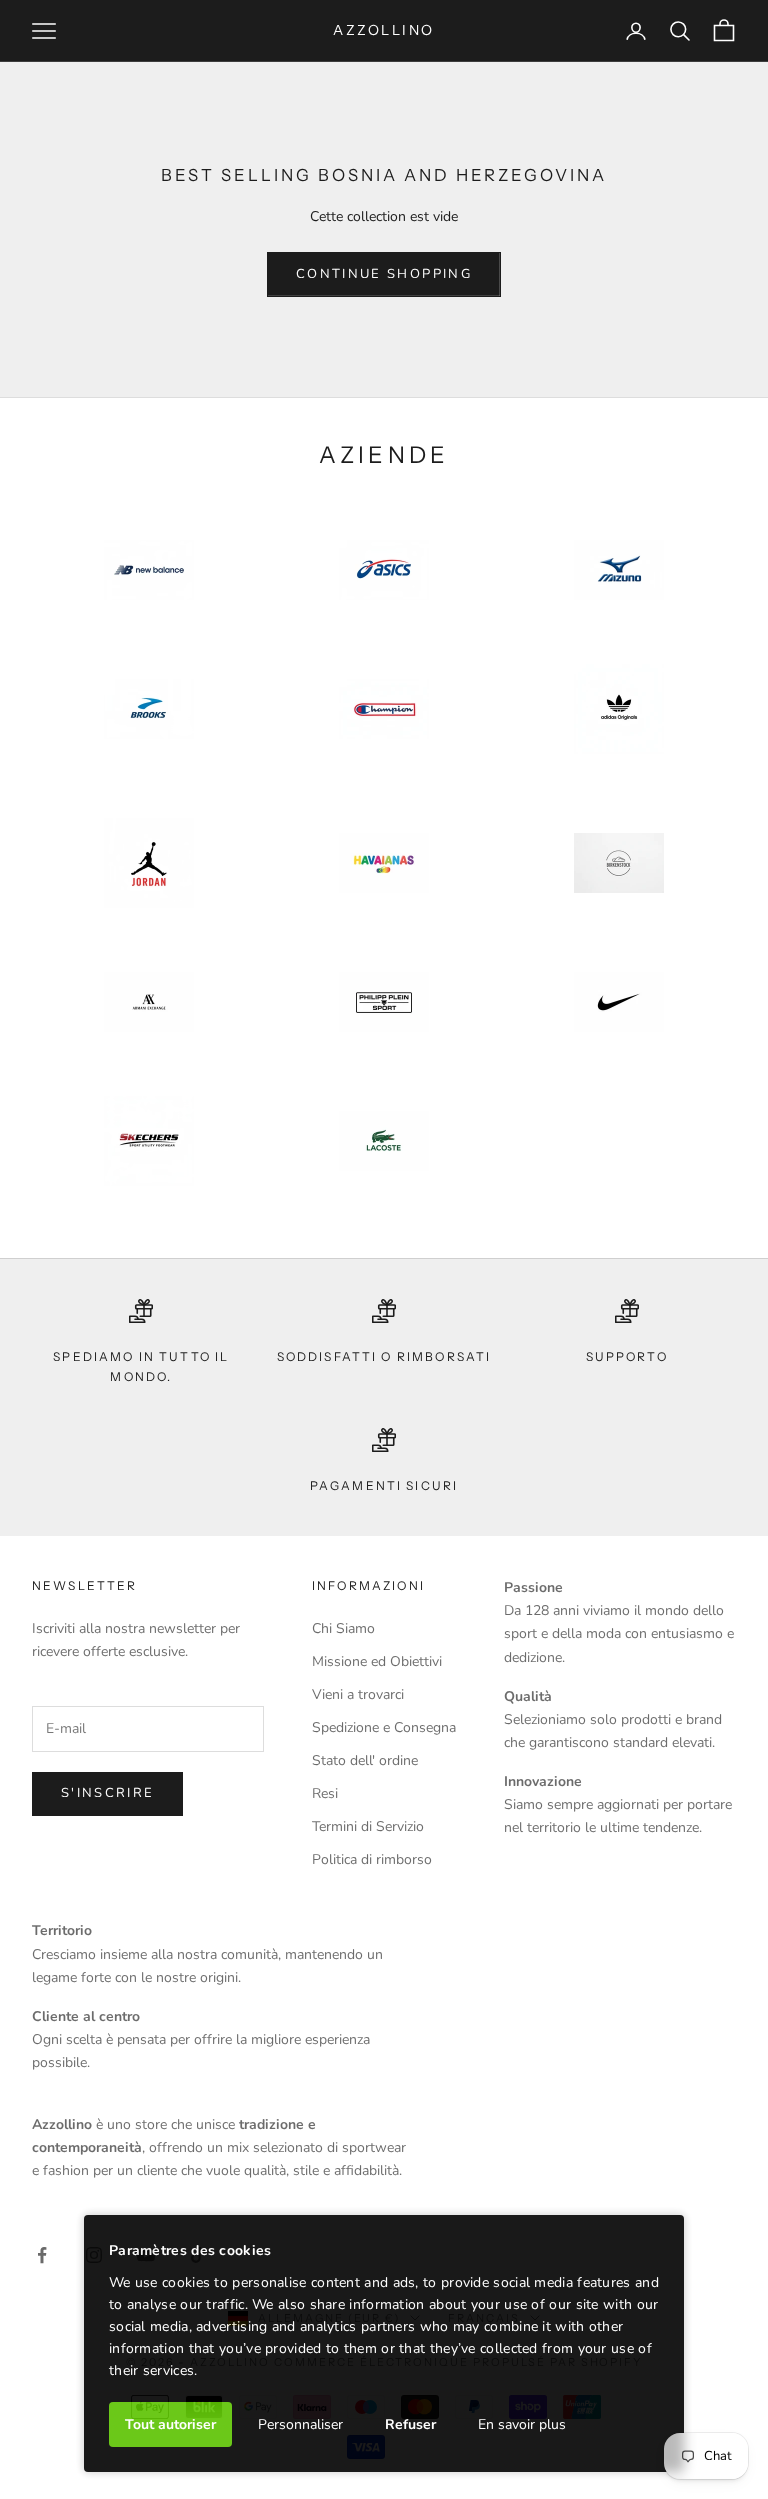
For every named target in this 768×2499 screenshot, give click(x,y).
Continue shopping (384, 274)
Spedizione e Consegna (384, 1727)
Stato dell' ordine (365, 1760)
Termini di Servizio (368, 1826)
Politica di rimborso (372, 1859)
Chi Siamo (343, 1628)
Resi (325, 1793)
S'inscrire (107, 1793)
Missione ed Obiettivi (377, 1661)
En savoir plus (522, 2424)
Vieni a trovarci (358, 1694)
